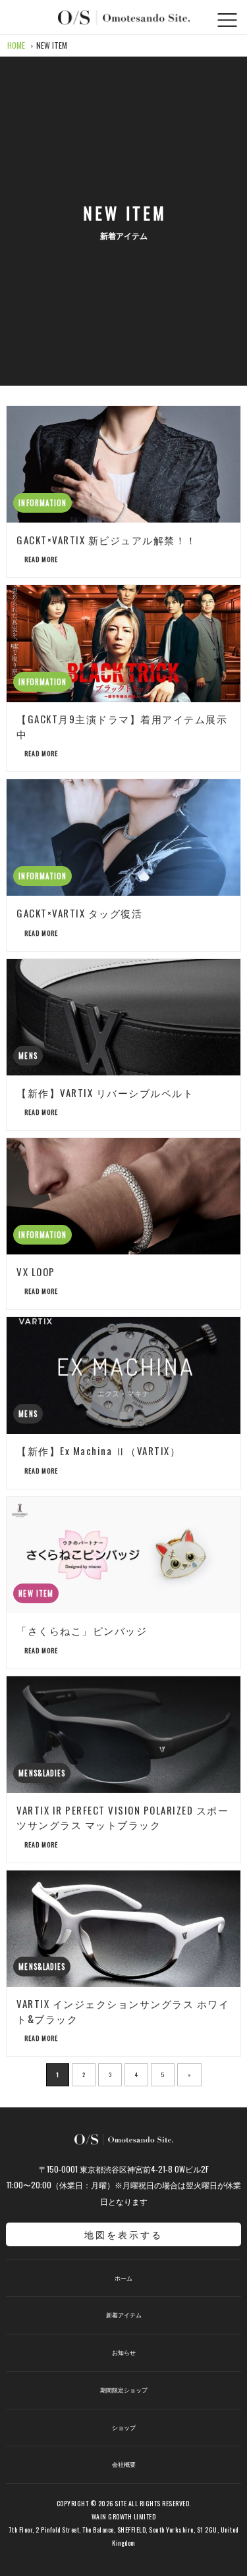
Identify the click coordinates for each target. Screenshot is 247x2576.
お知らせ (124, 2353)
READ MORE (40, 559)
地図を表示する (123, 2234)
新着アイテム (124, 2315)
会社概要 (124, 2464)
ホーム (123, 2278)
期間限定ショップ (124, 2390)
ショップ (124, 2428)
